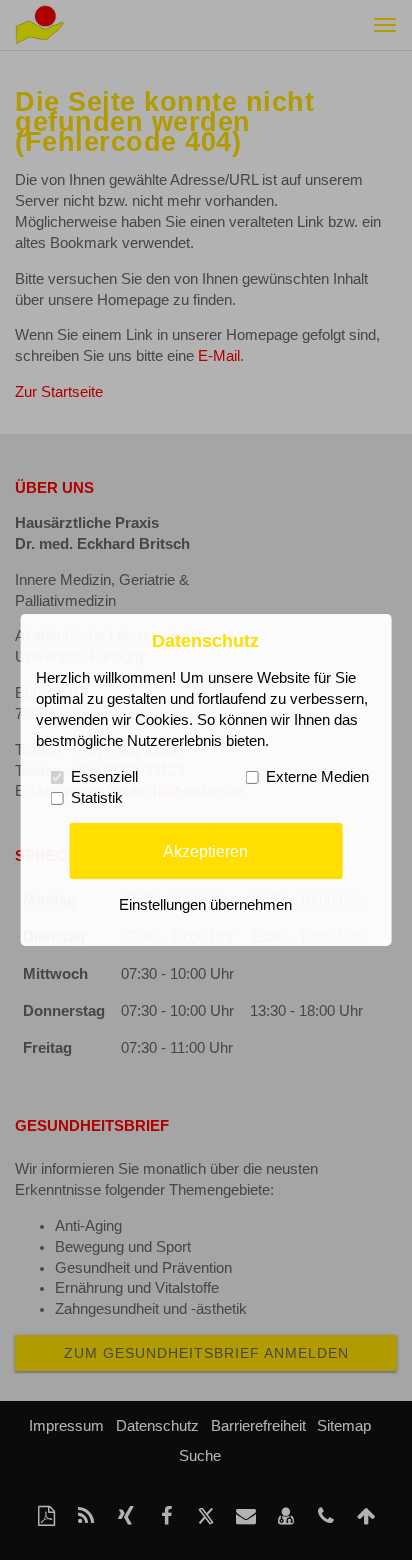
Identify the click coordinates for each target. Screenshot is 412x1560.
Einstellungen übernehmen (205, 905)
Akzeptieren (205, 850)
